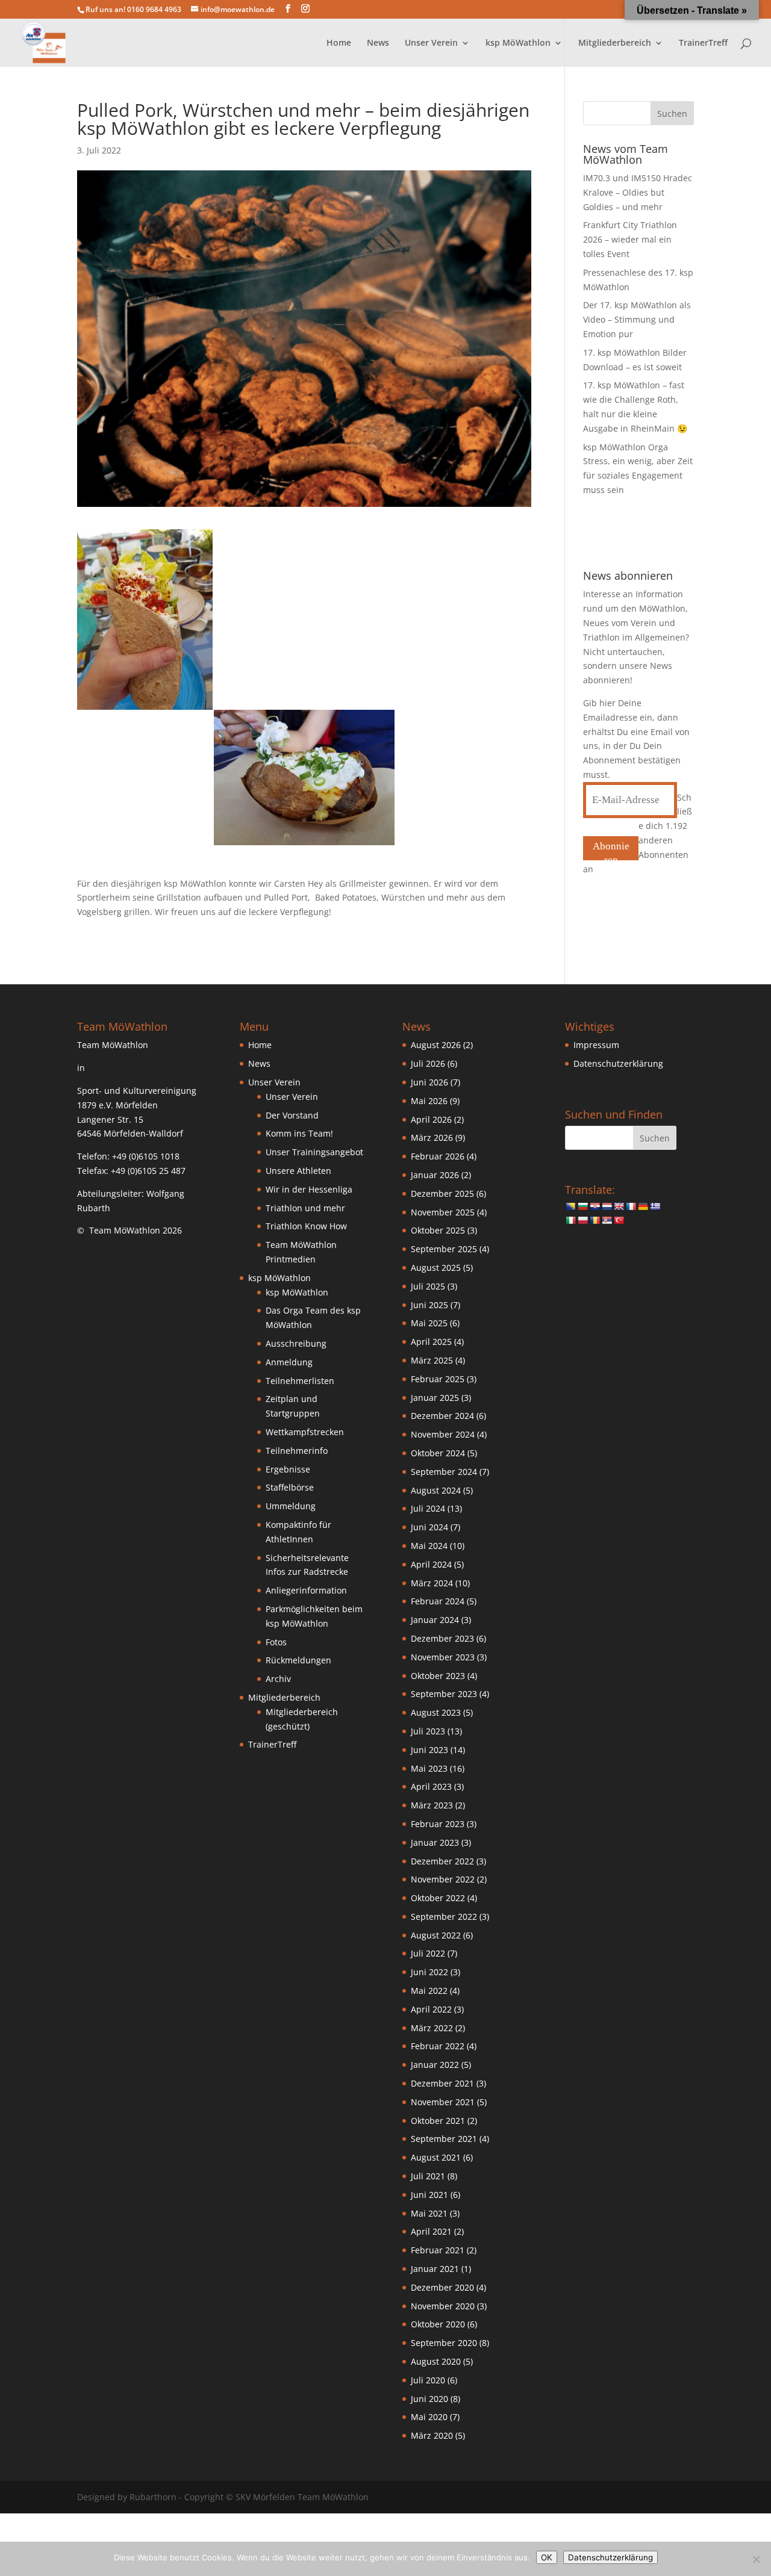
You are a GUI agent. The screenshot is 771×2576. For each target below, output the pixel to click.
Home (339, 43)
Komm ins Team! (299, 1133)
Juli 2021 (428, 2176)
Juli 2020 (428, 2380)
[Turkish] (619, 1220)
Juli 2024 (428, 1508)
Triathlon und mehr (305, 1208)
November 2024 (443, 1434)
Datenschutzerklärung (618, 1063)
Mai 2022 (429, 1991)
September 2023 (444, 1694)
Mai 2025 (429, 1323)
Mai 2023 (429, 1768)
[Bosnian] (570, 1206)
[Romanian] (595, 1220)
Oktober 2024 (438, 1453)
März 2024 (432, 1583)
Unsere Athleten (298, 1171)
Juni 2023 (429, 1750)
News (378, 43)
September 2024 (444, 1472)
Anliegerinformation (306, 1590)
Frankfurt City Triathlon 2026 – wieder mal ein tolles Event (630, 239)
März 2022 (432, 2028)
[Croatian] (595, 1206)
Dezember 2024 (442, 1416)
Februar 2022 (438, 2046)
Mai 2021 (429, 2213)
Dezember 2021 (442, 2083)
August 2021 (436, 2157)
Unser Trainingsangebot (314, 1152)
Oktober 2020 (438, 2324)
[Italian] (570, 1220)
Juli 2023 (428, 1731)
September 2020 (444, 2343)
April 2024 (431, 1564)
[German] (643, 1206)
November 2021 (443, 2102)
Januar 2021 (435, 2269)
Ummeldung (291, 1506)
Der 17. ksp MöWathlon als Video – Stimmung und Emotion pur (637, 319)
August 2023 (436, 1712)
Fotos (276, 1642)
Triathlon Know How (306, 1226)
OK (547, 2557)
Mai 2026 (429, 1101)
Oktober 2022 (438, 1898)
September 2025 (444, 1249)
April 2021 (431, 2231)
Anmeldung (289, 1362)
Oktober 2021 (438, 2121)
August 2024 (436, 1490)
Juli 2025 (428, 1286)
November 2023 (443, 1657)
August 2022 (436, 1935)
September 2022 (444, 1916)
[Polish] (582, 1220)
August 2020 (436, 2361)
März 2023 (432, 1805)
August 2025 (436, 1268)
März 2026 (432, 1137)
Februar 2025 (438, 1379)
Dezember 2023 (442, 1638)
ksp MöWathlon (297, 1292)
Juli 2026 (428, 1063)
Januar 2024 (435, 1620)
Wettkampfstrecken (305, 1432)
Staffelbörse (290, 1487)
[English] (619, 1206)
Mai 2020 (429, 2417)
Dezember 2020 (442, 2287)
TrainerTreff (703, 43)
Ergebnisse (288, 1469)
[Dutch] (607, 1206)
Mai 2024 (429, 1546)
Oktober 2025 (438, 1230)
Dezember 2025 (442, 1193)
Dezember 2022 (442, 1861)
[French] (631, 1206)
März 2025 (432, 1360)
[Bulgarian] (582, 1206)
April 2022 (431, 2009)
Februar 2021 (438, 2250)
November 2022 (443, 1879)
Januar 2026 (435, 1175)
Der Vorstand (292, 1115)
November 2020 (443, 2306)
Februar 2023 (438, 1824)
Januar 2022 (435, 2065)
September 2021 (444, 2139)
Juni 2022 (429, 1972)
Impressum (596, 1045)
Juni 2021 (429, 2195)
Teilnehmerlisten (300, 1381)
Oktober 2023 (438, 1676)
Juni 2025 (429, 1305)
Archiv (278, 1679)
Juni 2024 (429, 1527)
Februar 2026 (438, 1156)
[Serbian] (607, 1220)
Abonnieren (611, 850)
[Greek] (655, 1206)
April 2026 (431, 1119)
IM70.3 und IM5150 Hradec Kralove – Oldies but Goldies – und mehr (638, 192)
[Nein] (756, 2559)
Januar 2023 (435, 1842)
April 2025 (431, 1342)
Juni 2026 (429, 1082)
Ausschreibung (296, 1343)
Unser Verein (292, 1097)
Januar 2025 (435, 1398)
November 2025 (443, 1212)
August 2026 (436, 1045)
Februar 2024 (438, 1601)
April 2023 (431, 1786)
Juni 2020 (429, 2399)
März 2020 (432, 2435)
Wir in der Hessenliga (309, 1189)
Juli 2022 (428, 1953)
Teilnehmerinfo (297, 1451)
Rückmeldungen (298, 1660)
